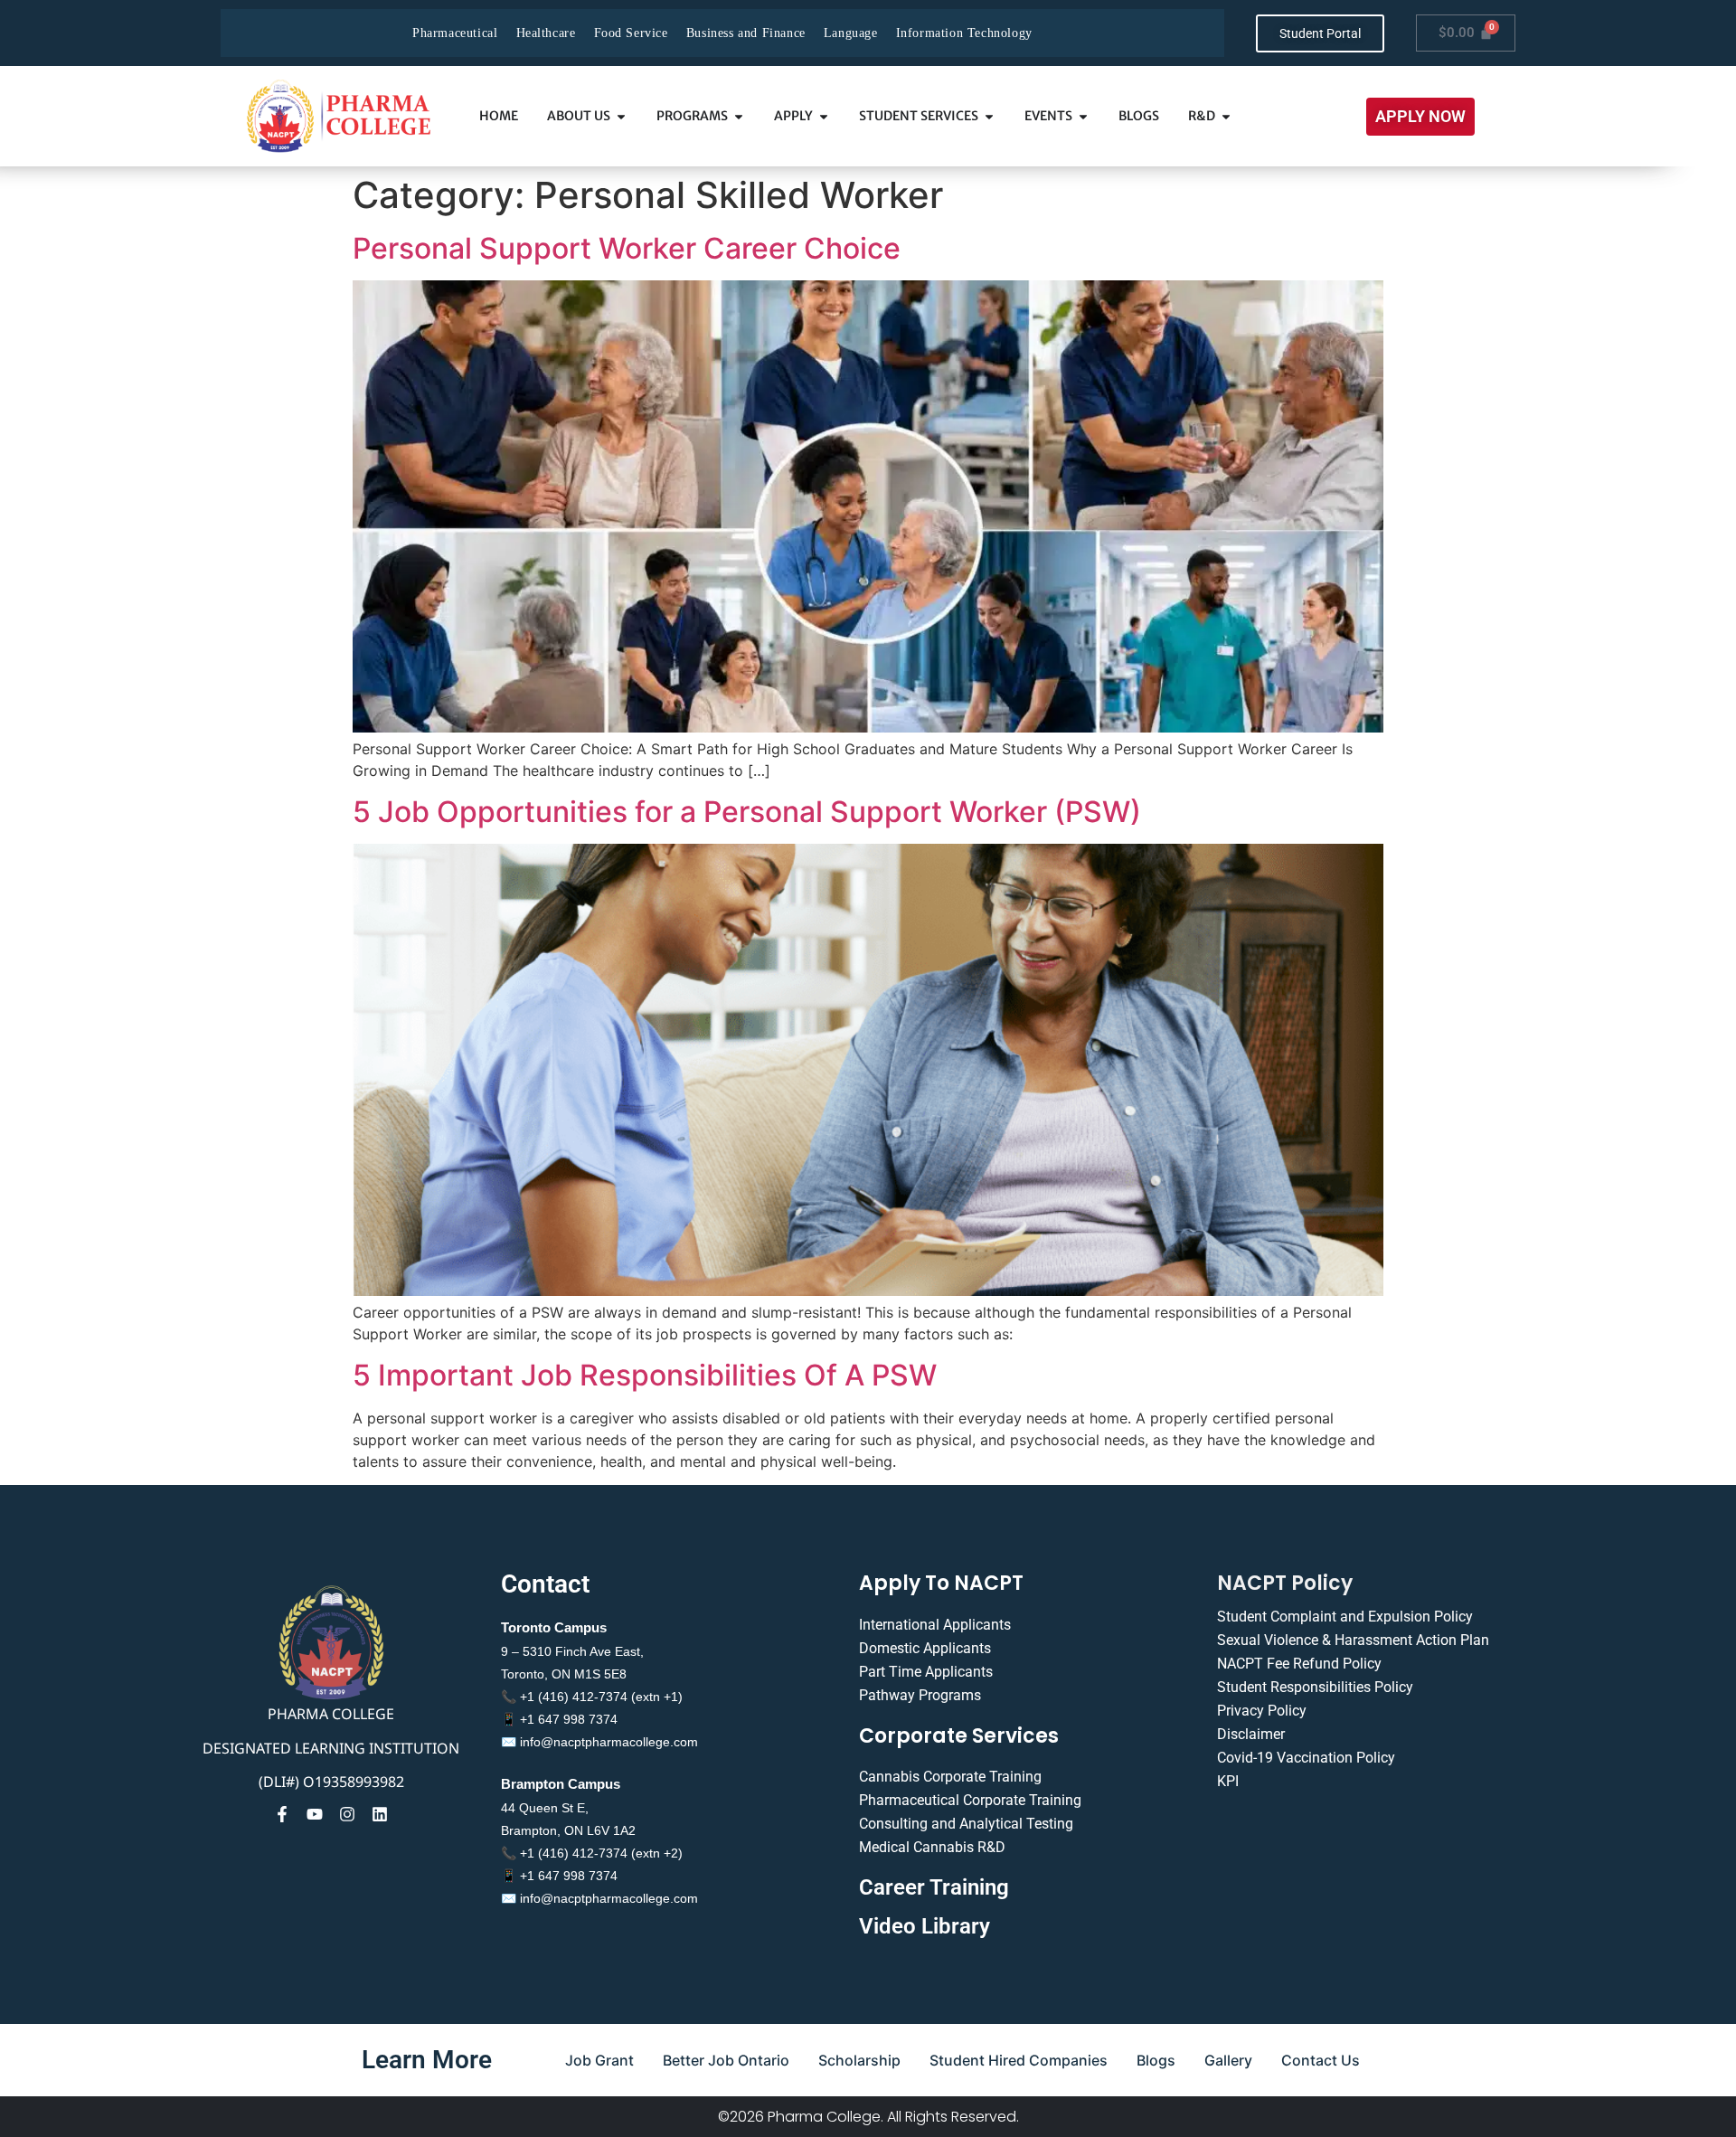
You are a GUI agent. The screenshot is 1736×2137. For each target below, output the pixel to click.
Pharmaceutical (455, 33)
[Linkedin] (380, 1814)
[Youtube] (315, 1814)
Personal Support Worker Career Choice (627, 248)
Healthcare (546, 33)
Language (851, 33)
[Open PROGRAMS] (739, 116)
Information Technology (964, 33)
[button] (1420, 117)
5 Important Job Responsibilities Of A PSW (645, 1375)
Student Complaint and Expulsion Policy (1345, 1617)
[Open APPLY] (824, 116)
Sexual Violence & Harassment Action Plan (1353, 1640)
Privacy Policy (1262, 1711)
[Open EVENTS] (1083, 116)
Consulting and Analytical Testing (966, 1824)
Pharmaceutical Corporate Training (970, 1800)
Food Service (631, 33)
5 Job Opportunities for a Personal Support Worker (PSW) (747, 812)
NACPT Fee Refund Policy (1299, 1664)
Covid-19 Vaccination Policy (1306, 1758)
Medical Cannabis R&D (932, 1847)
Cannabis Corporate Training (950, 1777)
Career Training (934, 1887)
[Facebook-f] (282, 1814)
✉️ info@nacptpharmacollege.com (599, 1742)
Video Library (925, 1926)
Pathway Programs (920, 1695)
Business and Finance (746, 33)
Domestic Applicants (925, 1648)
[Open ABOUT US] (621, 116)
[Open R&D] (1226, 116)
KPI (1228, 1781)
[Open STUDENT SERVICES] (989, 116)
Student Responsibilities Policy (1315, 1687)
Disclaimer (1251, 1734)
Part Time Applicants (926, 1672)
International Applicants (935, 1625)
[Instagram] (347, 1814)
